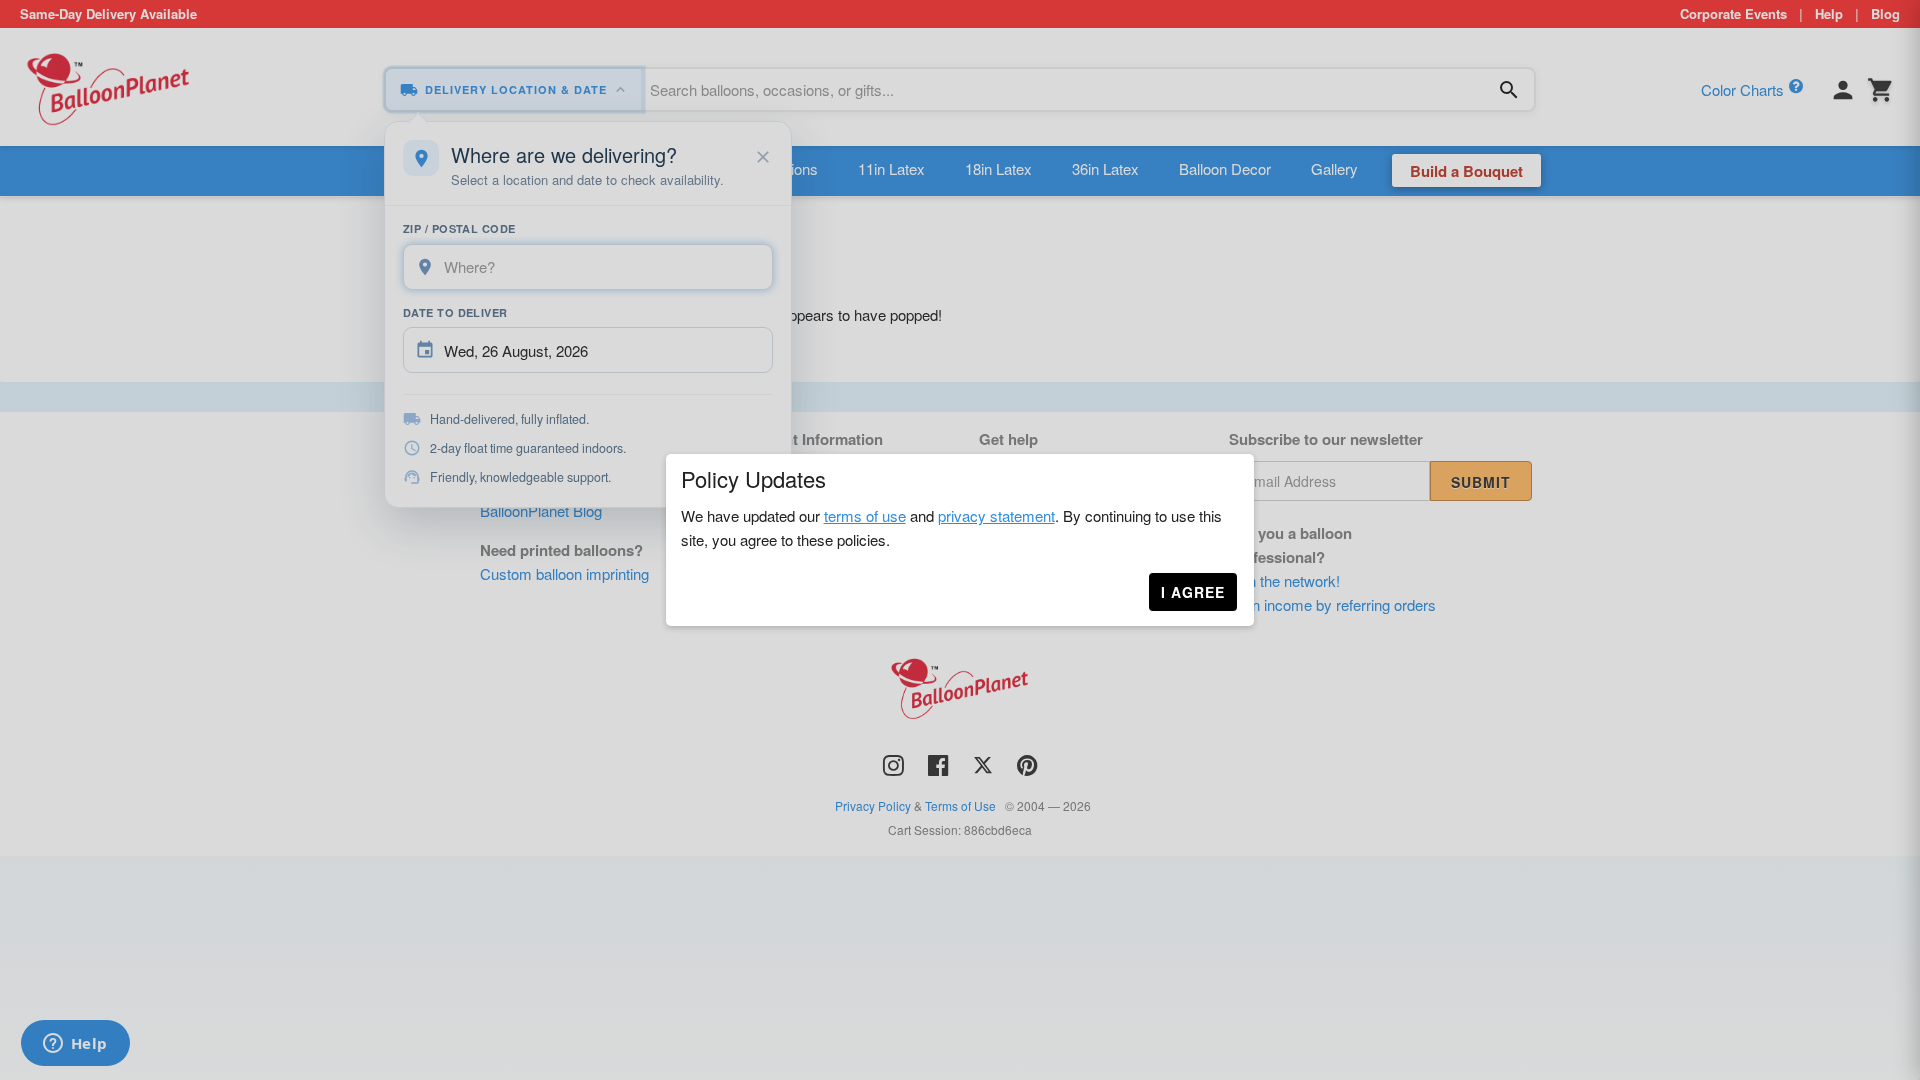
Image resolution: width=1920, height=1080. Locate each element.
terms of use (865, 515)
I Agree (1193, 592)
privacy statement (996, 515)
